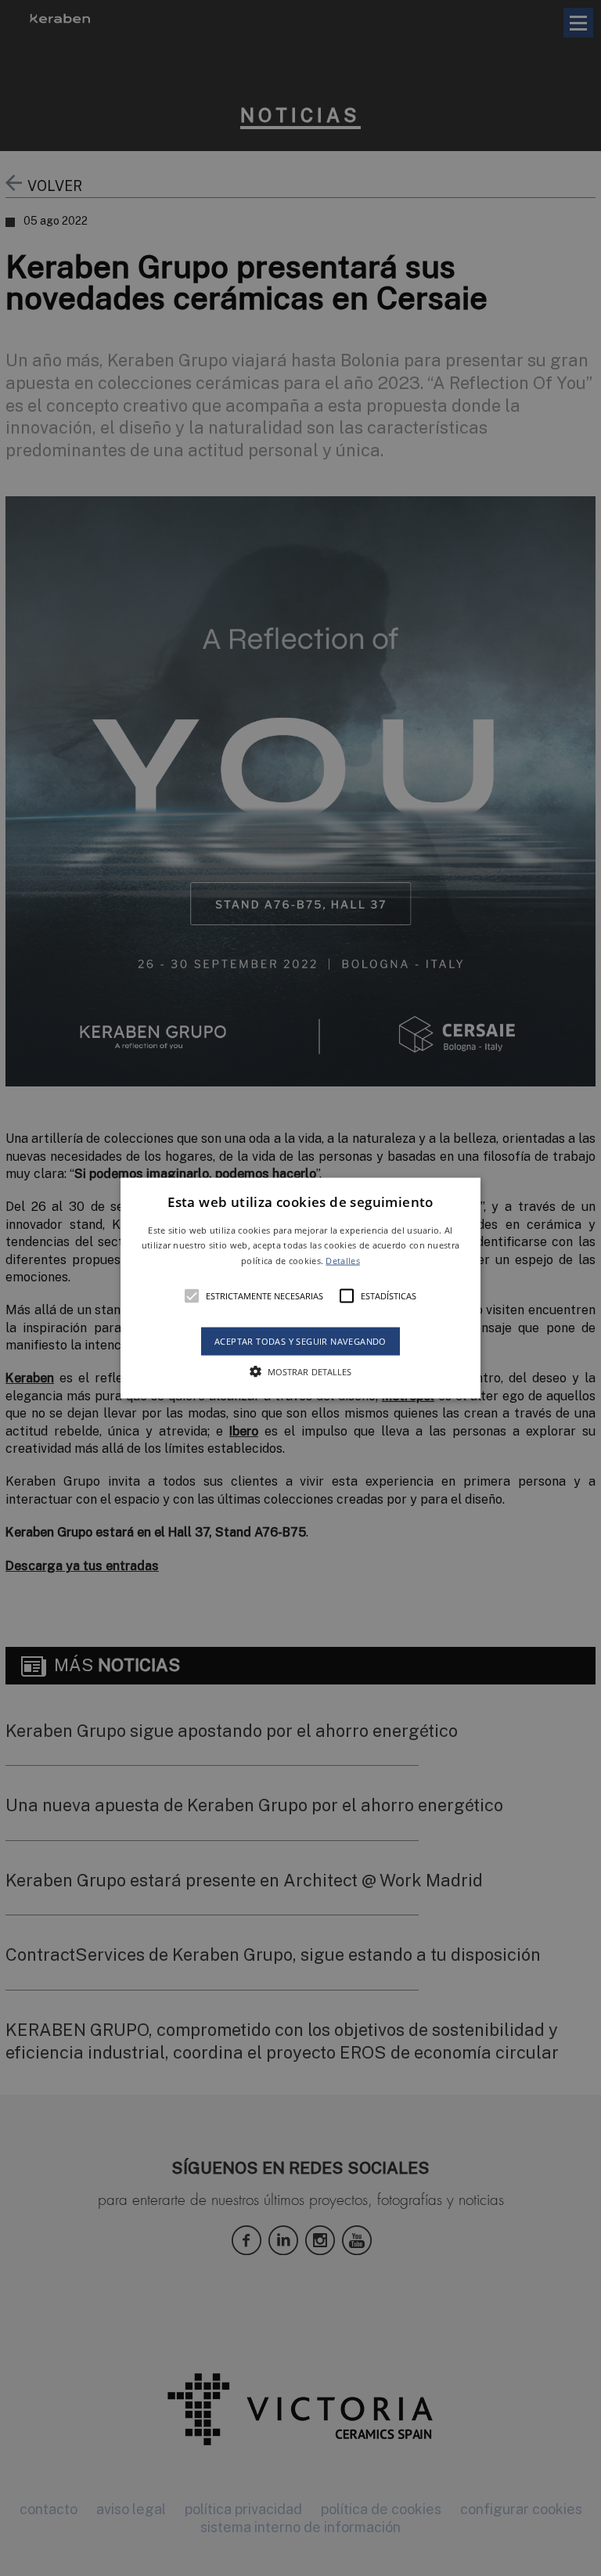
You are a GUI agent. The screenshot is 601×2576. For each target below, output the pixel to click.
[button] (301, 1288)
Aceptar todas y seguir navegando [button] (300, 1341)
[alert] (300, 1288)
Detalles (342, 1261)
